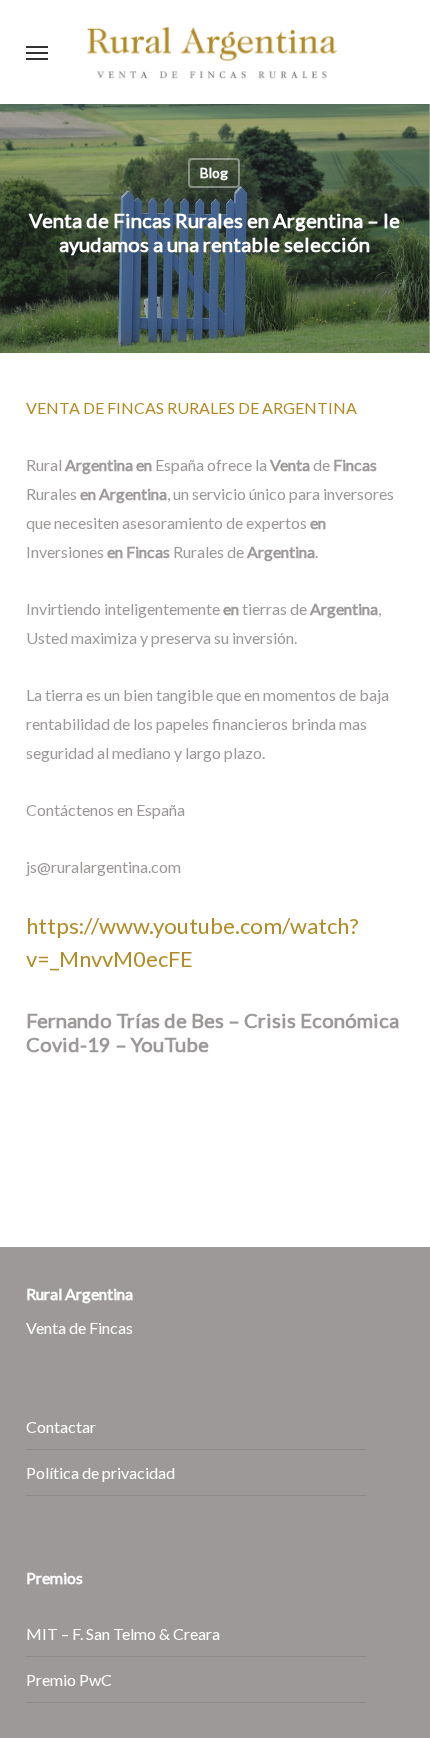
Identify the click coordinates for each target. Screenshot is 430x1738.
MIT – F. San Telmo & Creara (123, 1633)
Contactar (61, 1426)
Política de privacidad (100, 1472)
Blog (214, 172)
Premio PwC (69, 1679)
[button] (37, 52)
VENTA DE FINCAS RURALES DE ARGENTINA (191, 407)
